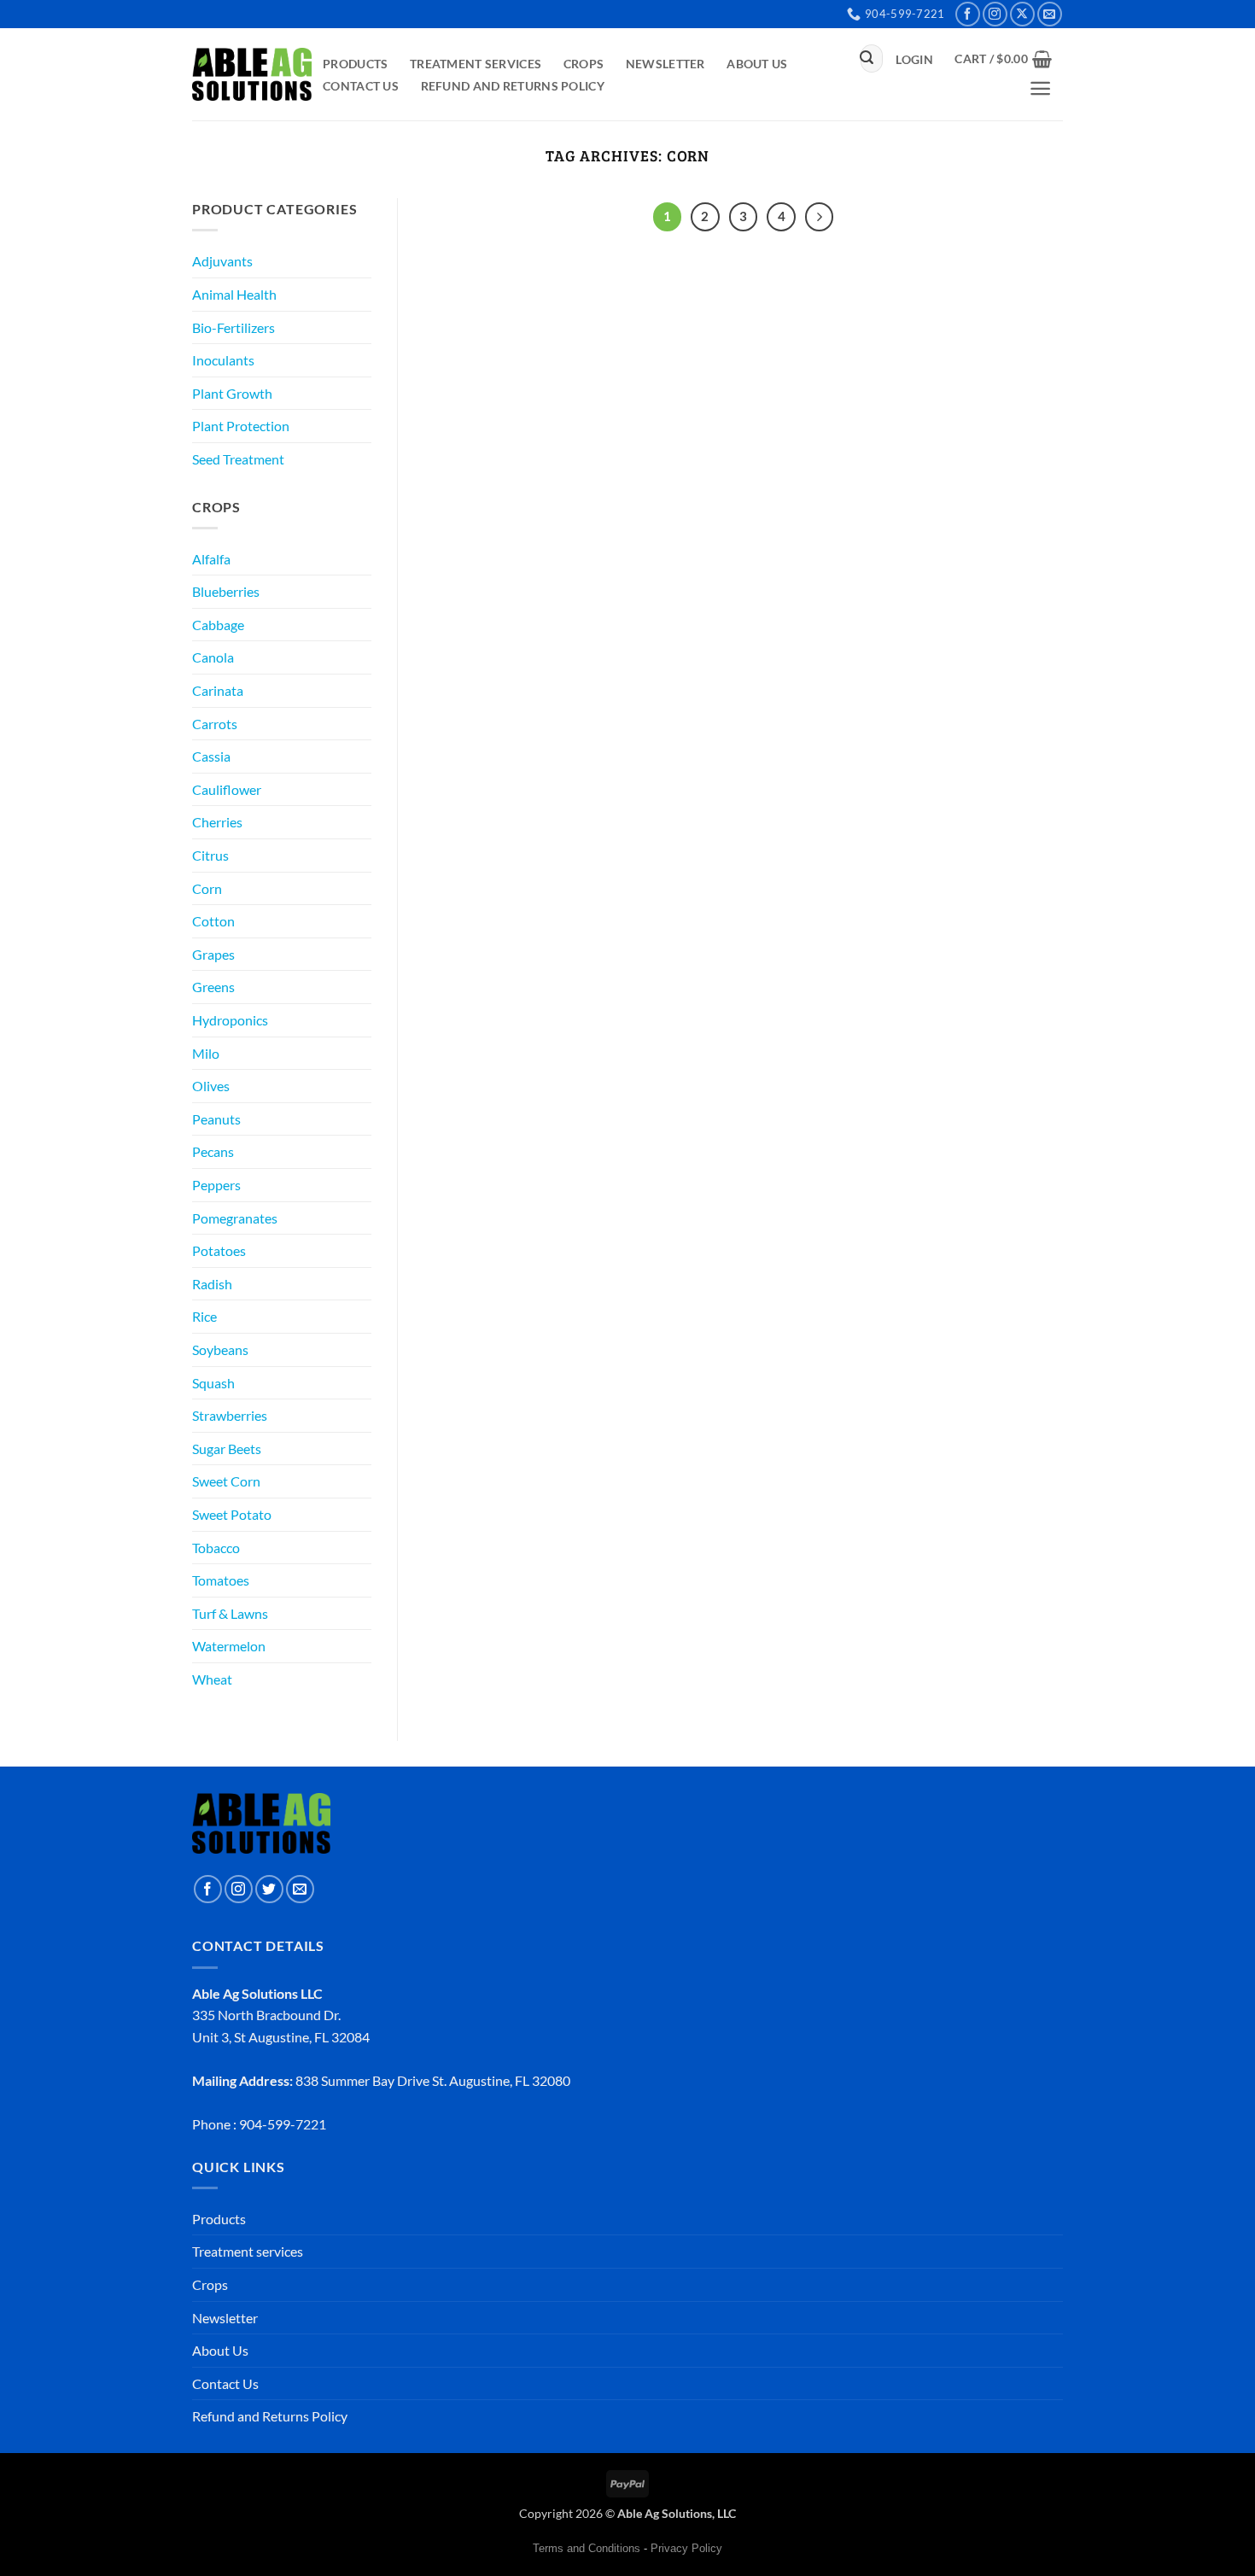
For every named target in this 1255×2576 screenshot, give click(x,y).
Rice (204, 1316)
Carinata (218, 690)
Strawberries (230, 1415)
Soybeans (220, 1349)
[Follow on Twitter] (269, 1889)
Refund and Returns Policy (513, 86)
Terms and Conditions (587, 2548)
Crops (584, 64)
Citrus (210, 855)
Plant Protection (241, 426)
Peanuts (216, 1119)
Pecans (213, 1151)
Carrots (215, 724)
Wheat (212, 1679)
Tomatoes (221, 1580)
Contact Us (361, 86)
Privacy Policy (686, 2548)
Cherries (217, 822)
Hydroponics (230, 1020)
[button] (915, 60)
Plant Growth (232, 393)
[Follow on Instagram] (995, 14)
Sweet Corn (226, 1481)
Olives (211, 1086)
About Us (757, 64)
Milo (206, 1053)
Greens (213, 987)
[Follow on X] (1022, 14)
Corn (207, 888)
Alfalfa (211, 559)
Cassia (211, 756)
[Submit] (867, 59)
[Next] (820, 217)
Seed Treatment (238, 459)
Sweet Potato (232, 1514)
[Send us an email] (1050, 14)
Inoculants (223, 360)
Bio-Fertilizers (233, 327)
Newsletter (665, 64)
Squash (213, 1383)
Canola (213, 657)
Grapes (213, 954)
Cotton (213, 921)
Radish (212, 1284)
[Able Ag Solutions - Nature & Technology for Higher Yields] (252, 74)
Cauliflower (227, 789)
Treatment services (476, 64)
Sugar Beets (227, 1449)
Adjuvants (222, 261)
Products (355, 64)
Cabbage (218, 625)
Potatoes (219, 1250)
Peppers (216, 1185)
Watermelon (229, 1646)
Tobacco (216, 1548)
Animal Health (234, 294)
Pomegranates (235, 1218)
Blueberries (226, 591)
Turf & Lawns (230, 1613)
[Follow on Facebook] (968, 14)
